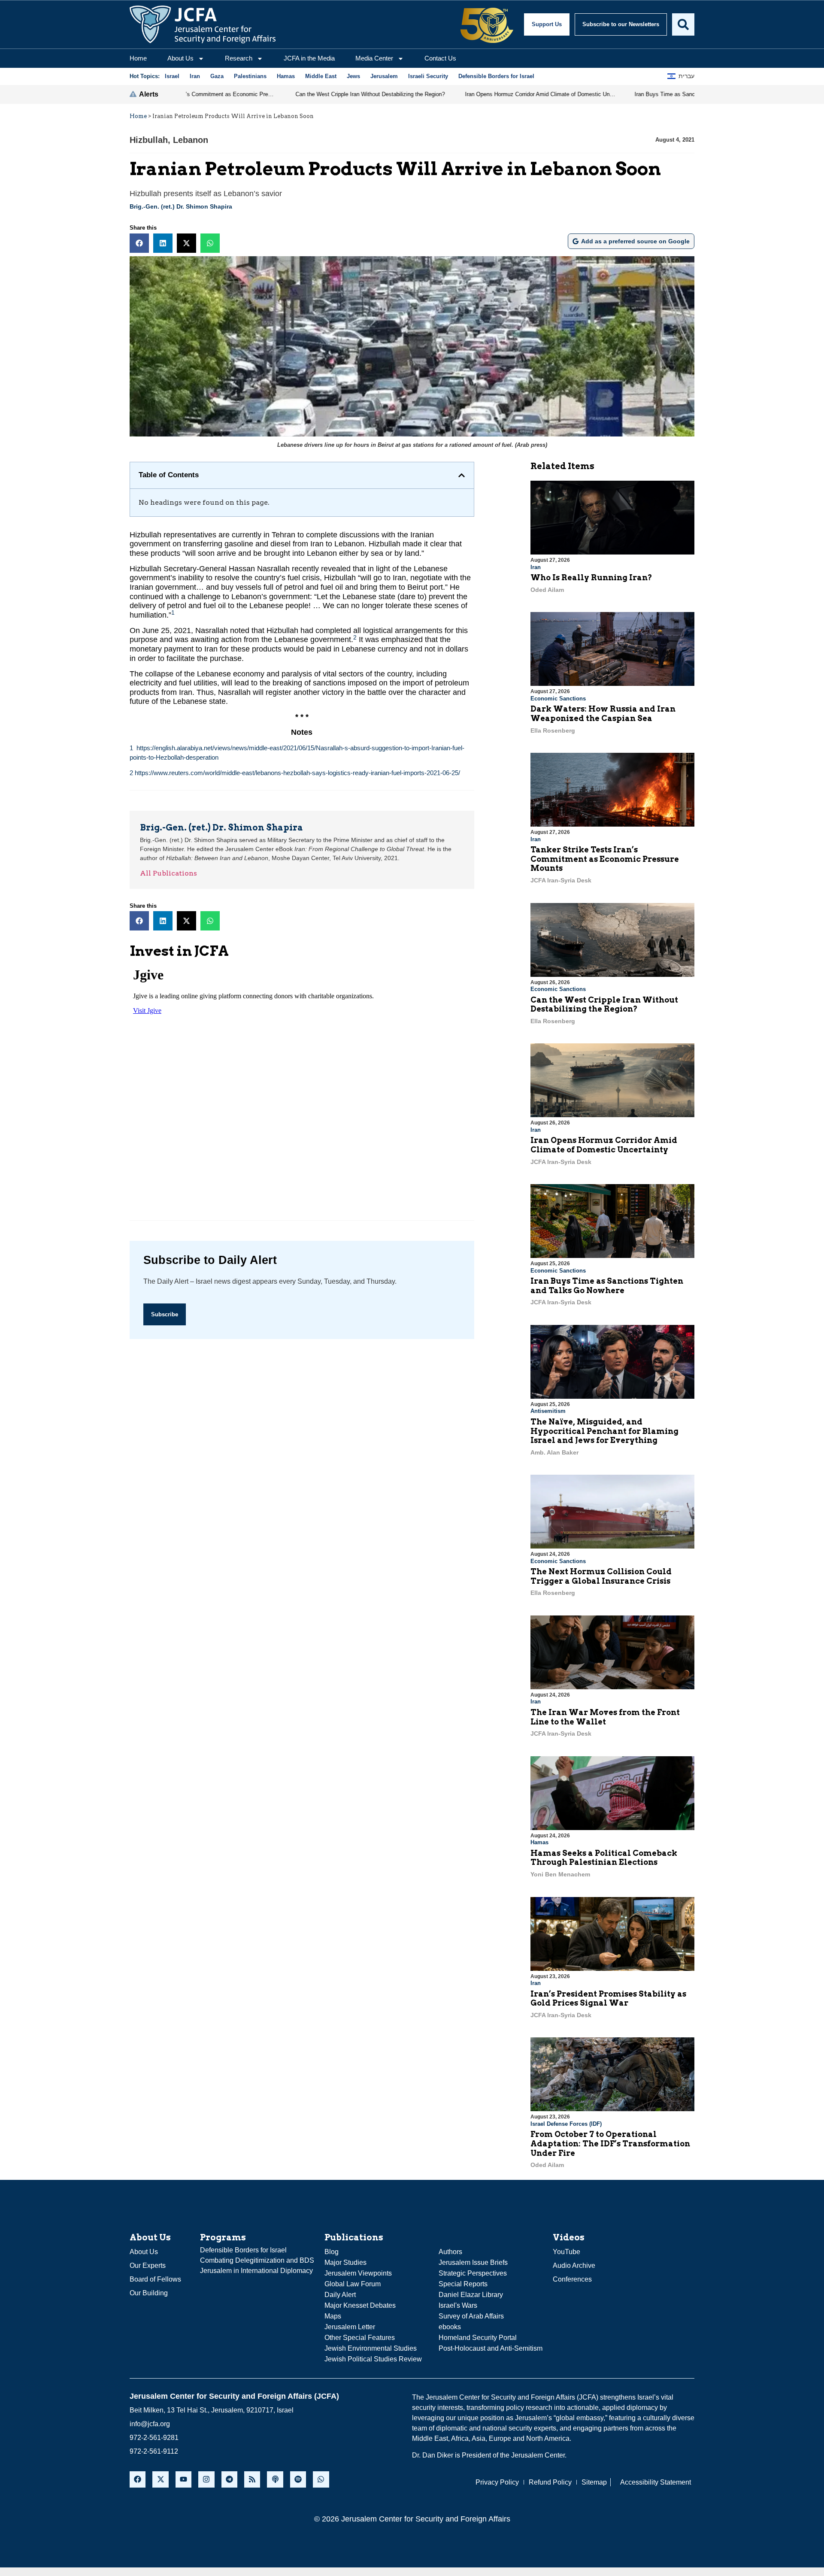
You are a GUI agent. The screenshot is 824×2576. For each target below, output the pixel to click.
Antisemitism (548, 1411)
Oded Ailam (547, 590)
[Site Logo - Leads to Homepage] (203, 24)
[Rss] (252, 2479)
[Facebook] (138, 2479)
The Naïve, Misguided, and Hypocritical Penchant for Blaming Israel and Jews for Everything (604, 1431)
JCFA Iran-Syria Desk (561, 880)
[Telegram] (229, 2479)
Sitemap (594, 2482)
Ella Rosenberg (553, 730)
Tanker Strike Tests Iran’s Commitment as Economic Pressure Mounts (605, 859)
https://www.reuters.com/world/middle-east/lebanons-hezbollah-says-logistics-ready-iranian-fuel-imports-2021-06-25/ (297, 773)
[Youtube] (183, 2479)
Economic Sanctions (558, 699)
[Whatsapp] (321, 2479)
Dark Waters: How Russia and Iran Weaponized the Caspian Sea (603, 714)
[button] (139, 243)
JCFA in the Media (309, 58)
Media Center (374, 58)
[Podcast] (275, 2479)
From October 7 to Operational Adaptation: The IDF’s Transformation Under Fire (610, 2143)
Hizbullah (149, 140)
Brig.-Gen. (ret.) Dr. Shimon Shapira (181, 206)
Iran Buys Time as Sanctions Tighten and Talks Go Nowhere (607, 1286)
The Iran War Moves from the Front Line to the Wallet (605, 1717)
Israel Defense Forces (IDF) (566, 2124)
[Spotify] (298, 2479)
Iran (536, 567)
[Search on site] (683, 24)
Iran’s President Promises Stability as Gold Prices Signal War (608, 1999)
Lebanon (191, 140)
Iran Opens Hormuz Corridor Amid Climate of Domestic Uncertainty (604, 1145)
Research (239, 58)
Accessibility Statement (656, 2482)
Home (138, 58)
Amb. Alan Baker (554, 1452)
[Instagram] (206, 2479)
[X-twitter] (160, 2479)
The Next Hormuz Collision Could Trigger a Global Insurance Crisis (601, 1576)
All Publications (168, 873)
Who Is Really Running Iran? (591, 577)
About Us (180, 58)
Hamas (539, 1842)
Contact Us (440, 58)
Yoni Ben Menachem (560, 1874)
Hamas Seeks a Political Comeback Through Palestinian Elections (604, 1858)
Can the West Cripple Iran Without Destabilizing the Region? (604, 1005)
